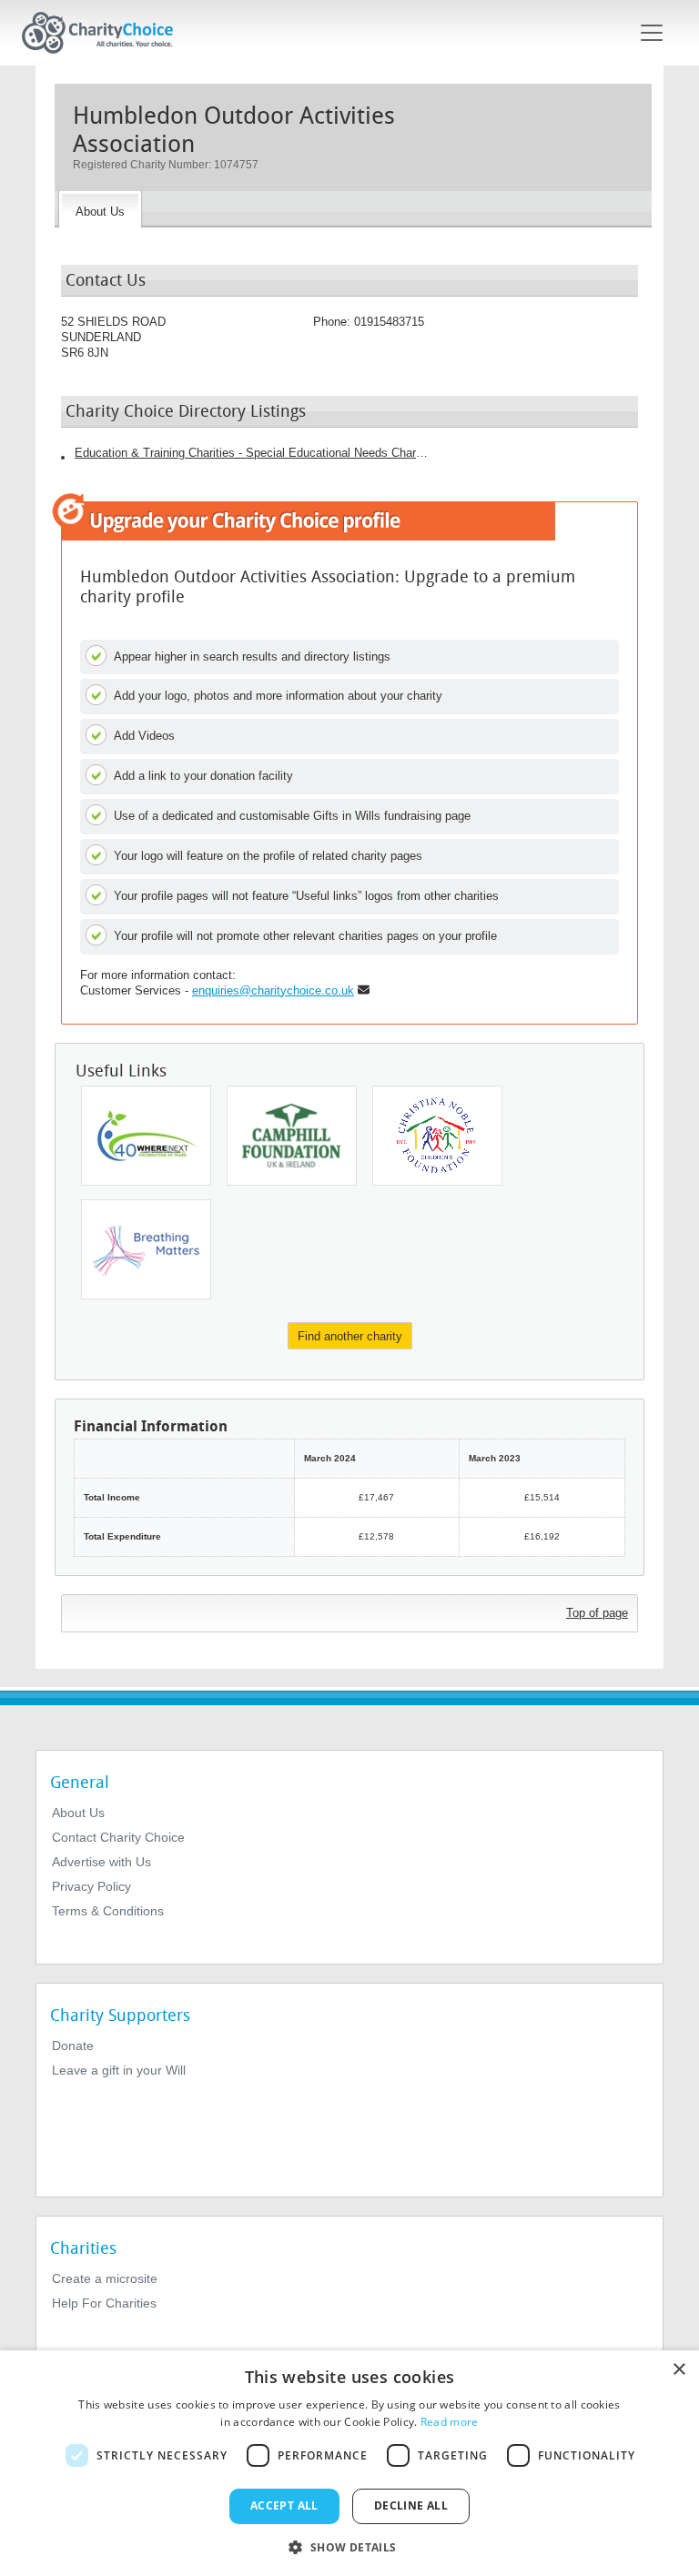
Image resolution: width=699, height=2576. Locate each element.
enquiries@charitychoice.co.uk (273, 990)
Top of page (597, 1613)
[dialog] (349, 2463)
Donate (73, 2046)
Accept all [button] (284, 2505)
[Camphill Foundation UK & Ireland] (292, 1136)
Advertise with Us (101, 1862)
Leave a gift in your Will (119, 2070)
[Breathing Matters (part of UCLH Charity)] (146, 1249)
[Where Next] (146, 1136)
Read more (450, 2422)
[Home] (105, 33)
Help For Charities (104, 2303)
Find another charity (350, 1336)
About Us (78, 1813)
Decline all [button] (411, 2505)
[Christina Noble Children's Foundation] (437, 1136)
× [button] (679, 2370)
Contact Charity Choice (118, 1837)
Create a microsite (105, 2278)
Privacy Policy (91, 1886)
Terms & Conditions (108, 1911)
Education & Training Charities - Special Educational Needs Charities (252, 453)
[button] (349, 2546)
